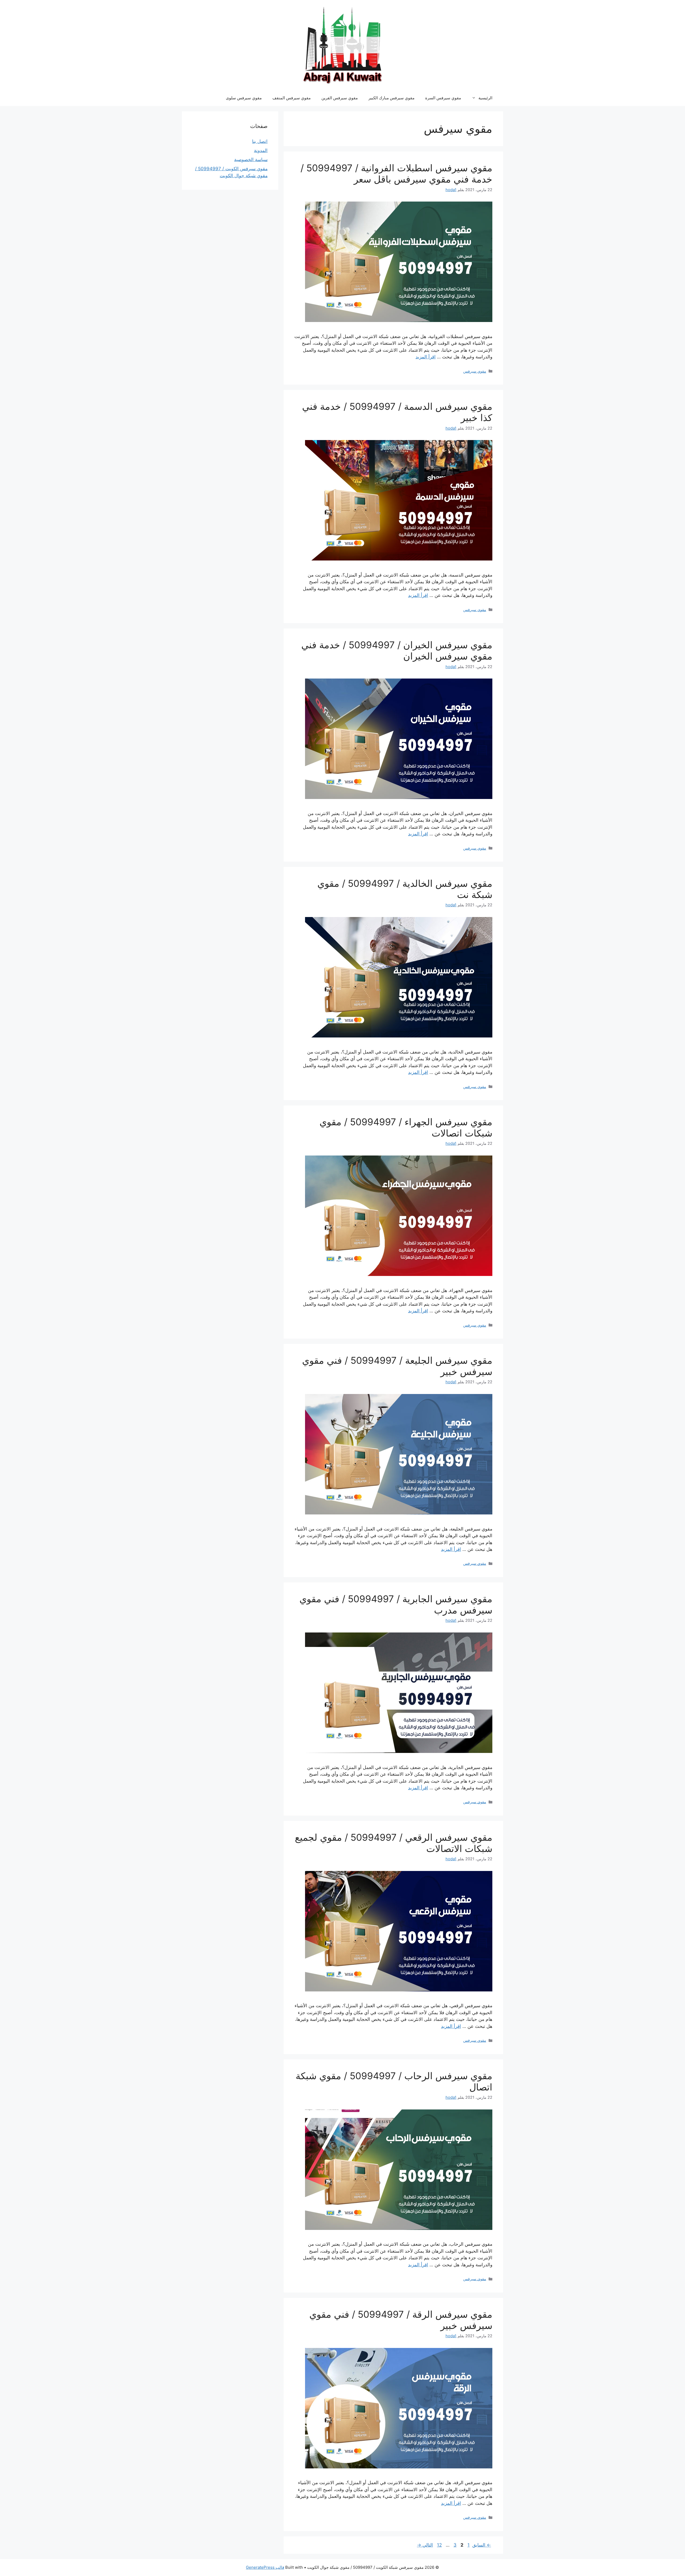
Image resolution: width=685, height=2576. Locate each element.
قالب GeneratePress (265, 2567)
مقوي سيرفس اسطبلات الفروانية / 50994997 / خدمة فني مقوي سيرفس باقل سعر (396, 173)
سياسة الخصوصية (251, 160)
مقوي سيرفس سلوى (244, 98)
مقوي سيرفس (475, 371)
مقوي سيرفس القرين (340, 98)
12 (439, 2545)
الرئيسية (485, 98)
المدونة (261, 150)
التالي (425, 2545)
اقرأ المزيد (426, 357)
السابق (482, 2545)
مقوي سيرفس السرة (443, 98)
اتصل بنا (260, 141)
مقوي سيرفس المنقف (292, 98)
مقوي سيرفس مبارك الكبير (391, 98)
